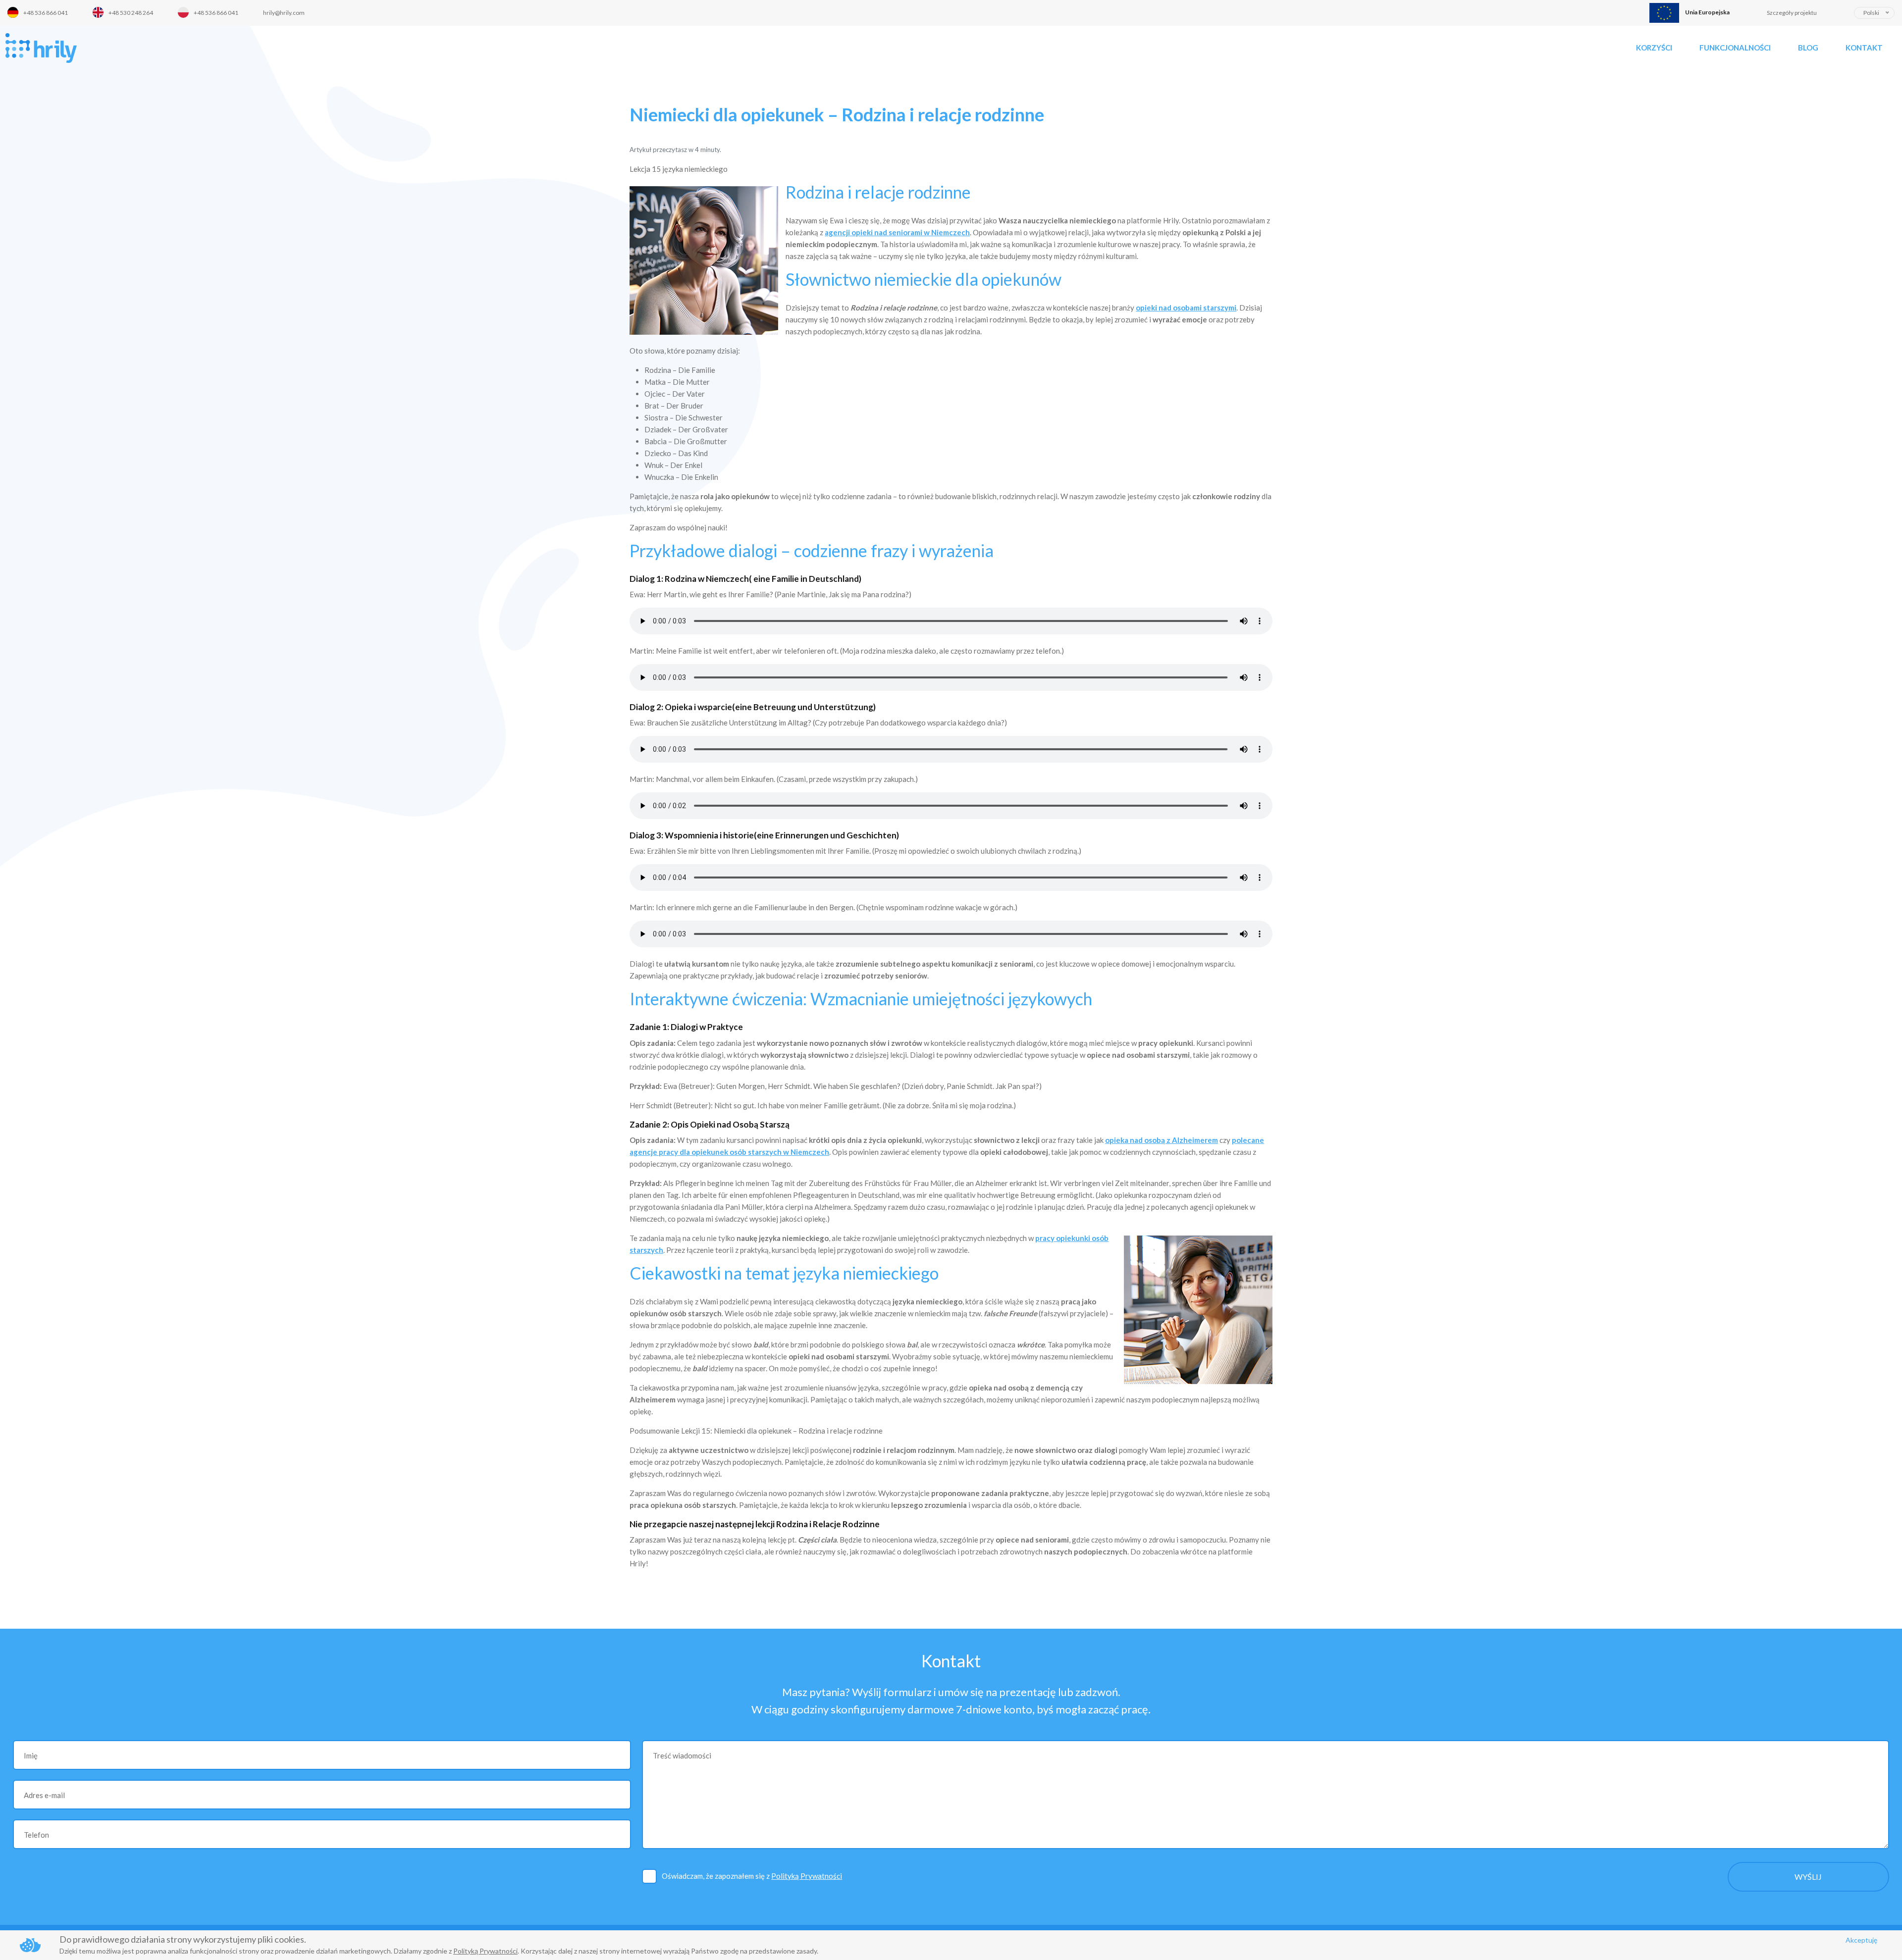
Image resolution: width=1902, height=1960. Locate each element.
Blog (1808, 48)
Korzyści (1654, 48)
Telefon (36, 1835)
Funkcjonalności (1735, 48)
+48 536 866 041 (46, 13)
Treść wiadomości (682, 1755)
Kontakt (1864, 48)
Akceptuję (1861, 1940)
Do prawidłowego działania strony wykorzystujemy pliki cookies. (183, 1939)
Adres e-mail (44, 1795)
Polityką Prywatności (807, 1876)
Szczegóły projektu (1792, 13)
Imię (31, 1755)
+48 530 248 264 (131, 13)
